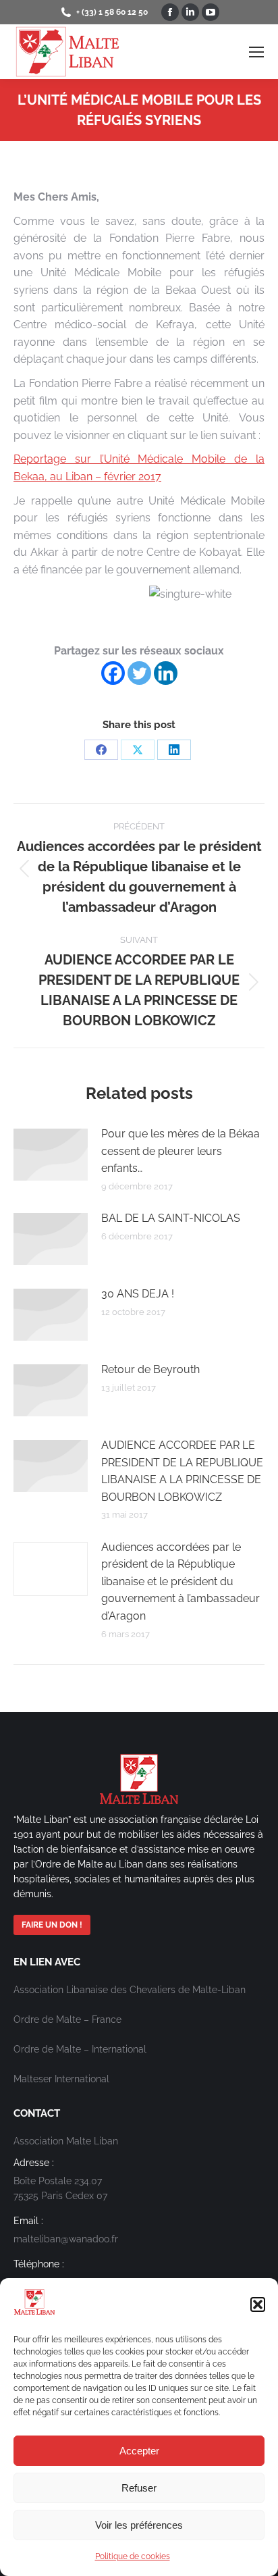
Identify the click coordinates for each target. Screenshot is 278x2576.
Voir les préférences (139, 2525)
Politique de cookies (133, 2556)
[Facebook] (113, 673)
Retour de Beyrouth (150, 1369)
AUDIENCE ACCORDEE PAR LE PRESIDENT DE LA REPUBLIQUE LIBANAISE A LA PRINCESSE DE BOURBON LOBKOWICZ (182, 1471)
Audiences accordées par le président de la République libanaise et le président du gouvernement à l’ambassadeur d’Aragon (180, 1581)
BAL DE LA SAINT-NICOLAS (171, 1218)
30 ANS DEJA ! (138, 1294)
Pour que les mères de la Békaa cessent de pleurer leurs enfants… (180, 1151)
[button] (258, 2304)
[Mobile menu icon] (256, 52)
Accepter (139, 2451)
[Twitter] (139, 673)
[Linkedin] (166, 673)
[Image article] (51, 1155)
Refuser (139, 2488)
